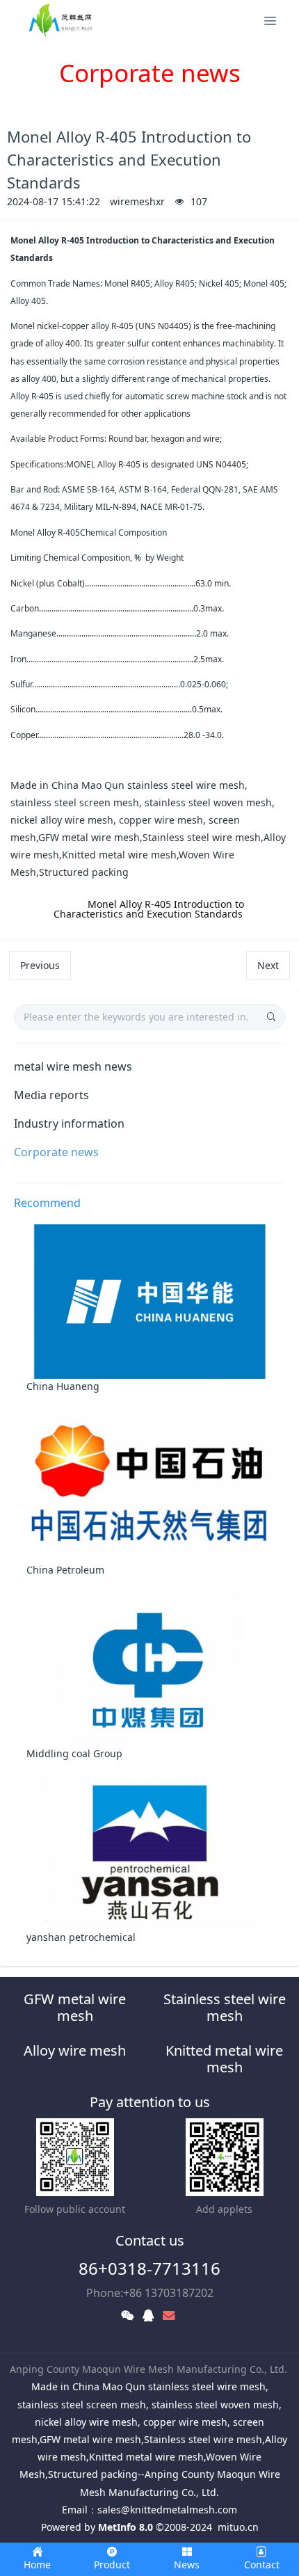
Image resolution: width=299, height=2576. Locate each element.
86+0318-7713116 (149, 2268)
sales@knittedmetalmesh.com (167, 2510)
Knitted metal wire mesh (224, 2059)
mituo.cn (238, 2527)
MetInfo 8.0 (126, 2527)
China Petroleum (65, 1570)
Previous (40, 965)
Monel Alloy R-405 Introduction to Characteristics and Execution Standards (149, 909)
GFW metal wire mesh (75, 2007)
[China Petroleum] (150, 1484)
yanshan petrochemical (81, 1937)
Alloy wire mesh (75, 2050)
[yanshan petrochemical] (150, 1851)
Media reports (51, 1095)
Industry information (69, 1123)
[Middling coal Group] (150, 1668)
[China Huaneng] (150, 1301)
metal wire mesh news (73, 1066)
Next (268, 965)
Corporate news (56, 1152)
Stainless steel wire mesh (225, 2007)
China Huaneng (63, 1386)
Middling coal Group (74, 1753)
